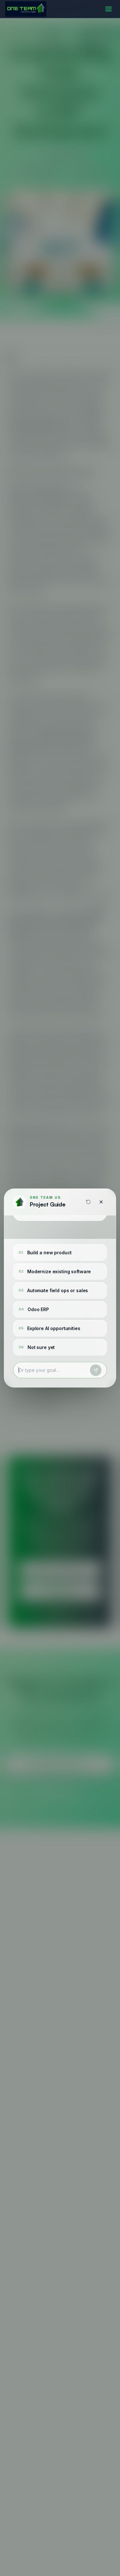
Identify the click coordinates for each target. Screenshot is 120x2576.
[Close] (101, 1202)
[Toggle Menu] (108, 9)
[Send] (96, 1370)
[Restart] (88, 1202)
